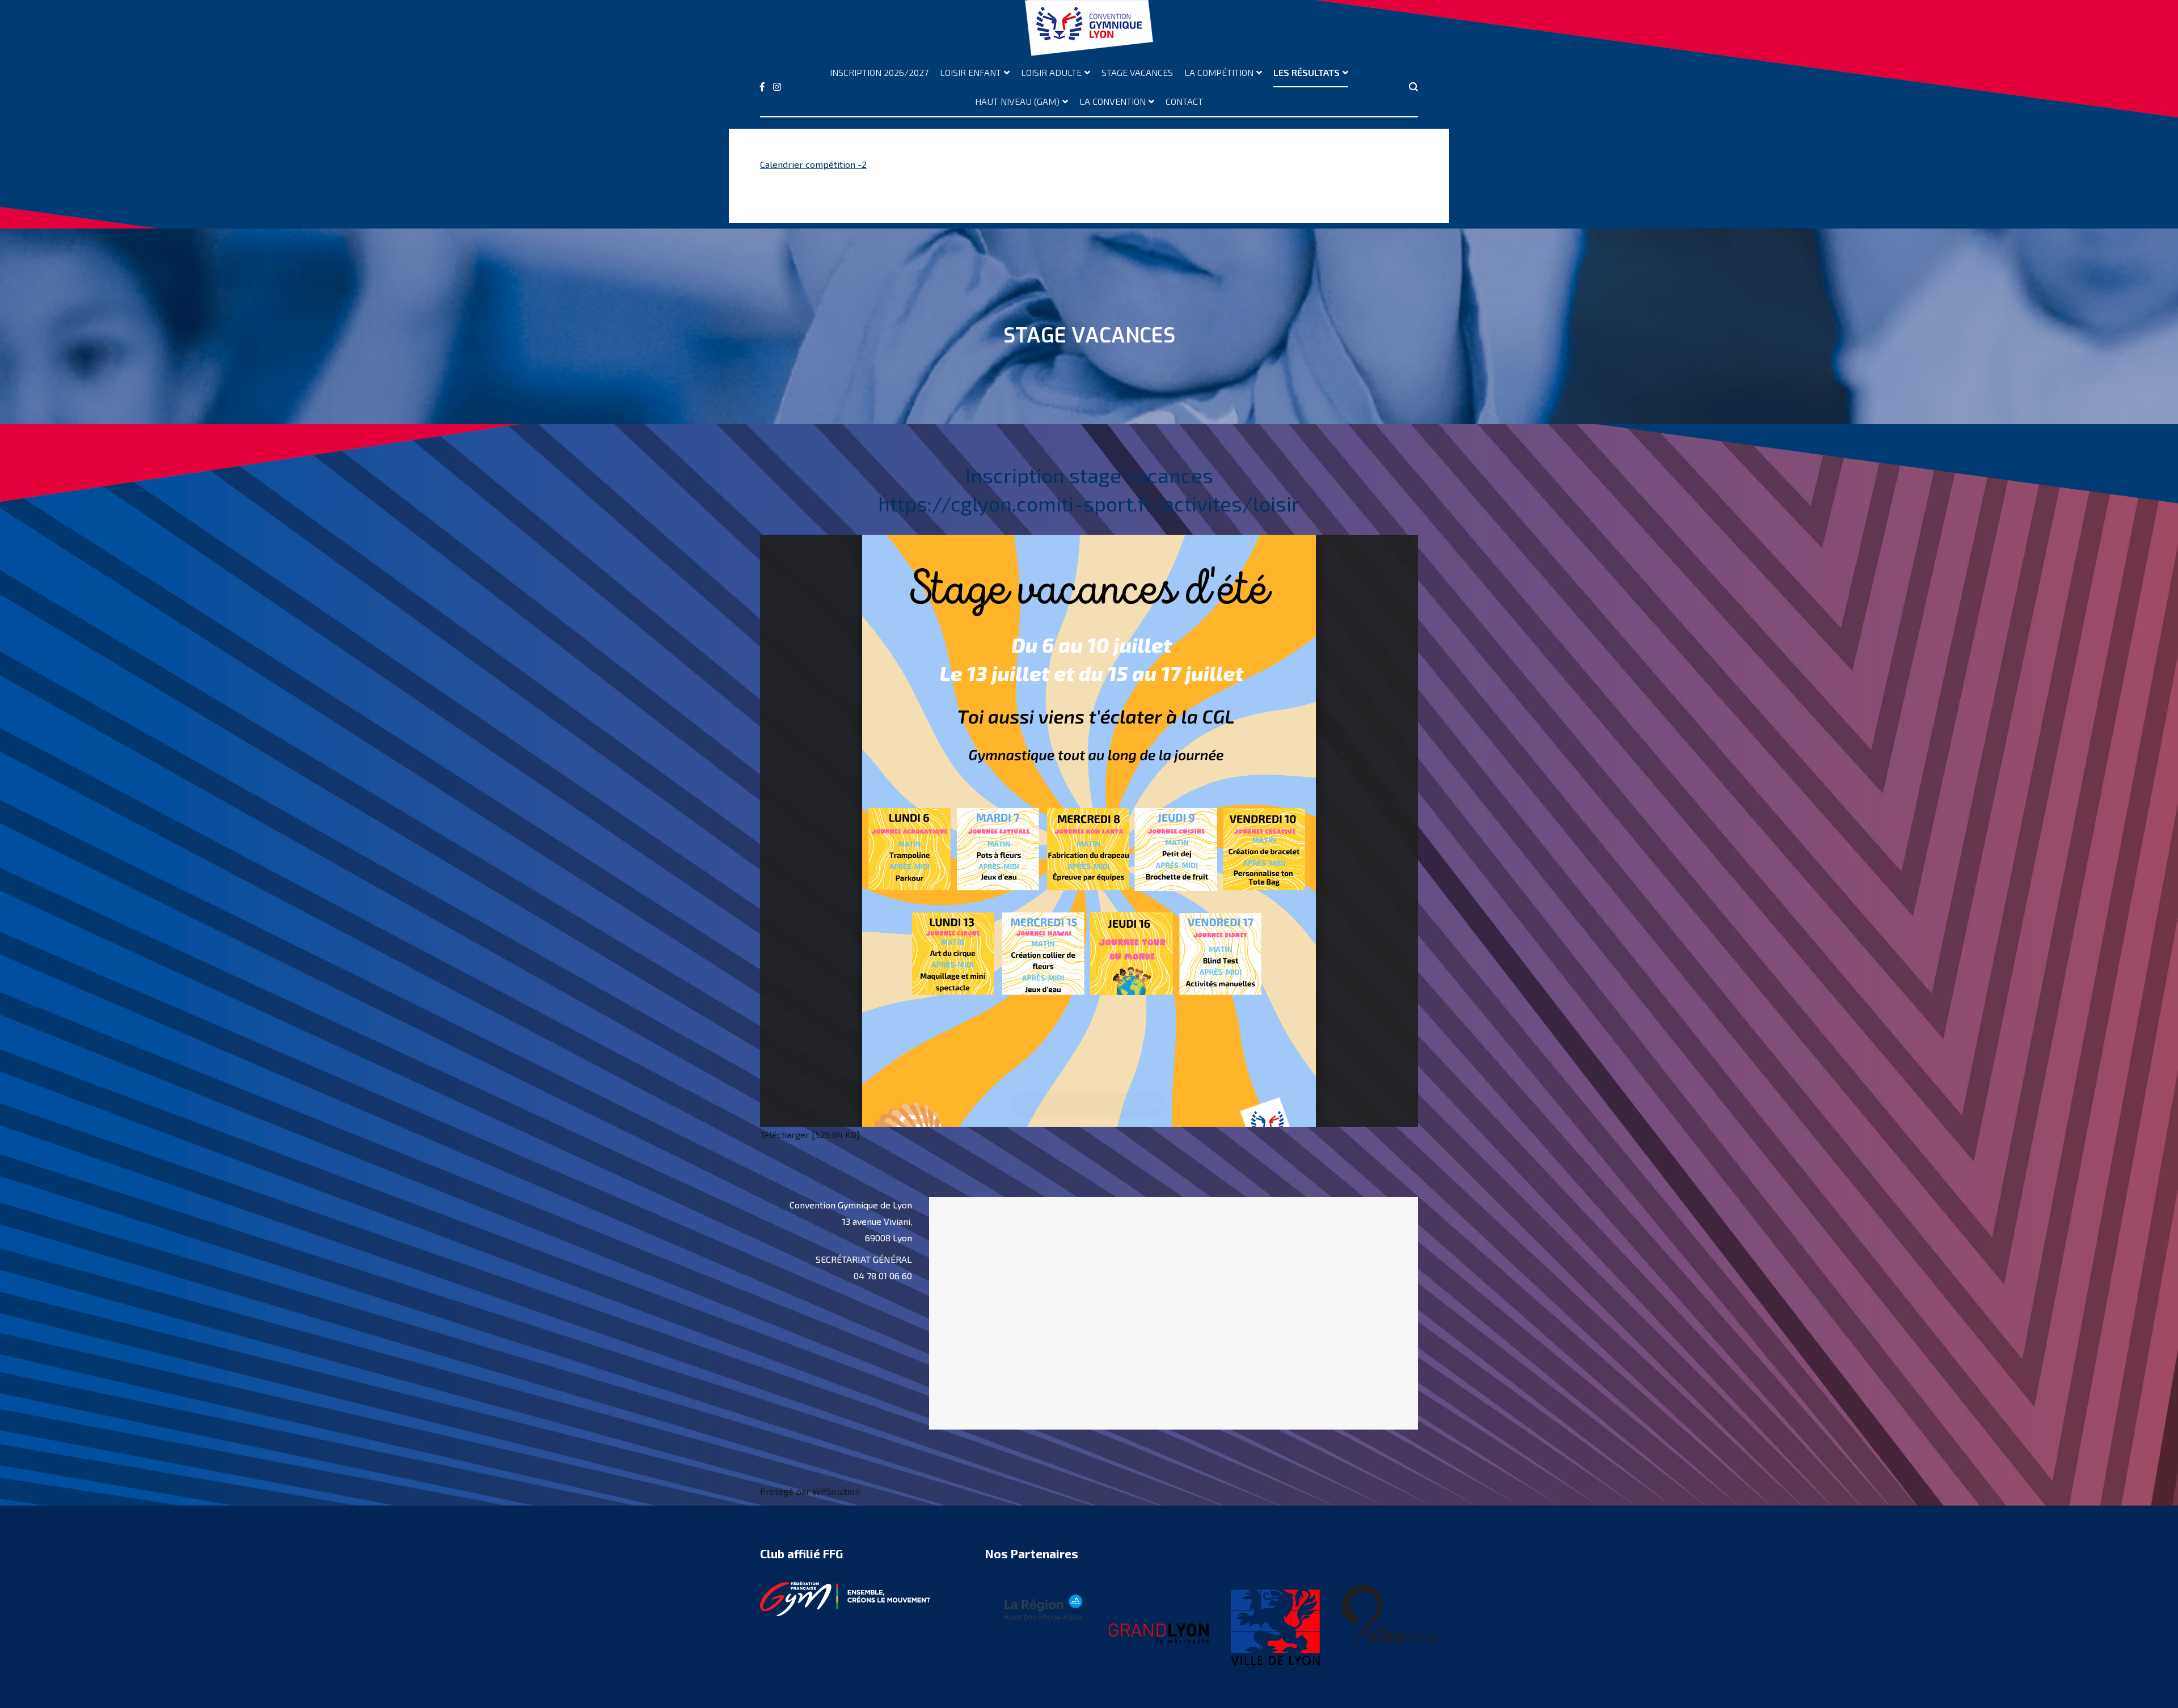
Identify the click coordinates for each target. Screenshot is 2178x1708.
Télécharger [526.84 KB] (810, 1134)
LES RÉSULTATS (1307, 72)
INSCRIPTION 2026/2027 (879, 72)
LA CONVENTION (1113, 101)
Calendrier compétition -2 (813, 164)
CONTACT (1184, 101)
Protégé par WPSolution (810, 1491)
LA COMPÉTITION (1219, 72)
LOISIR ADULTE (1051, 72)
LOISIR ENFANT (970, 72)
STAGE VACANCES (1137, 72)
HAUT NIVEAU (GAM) (1017, 101)
